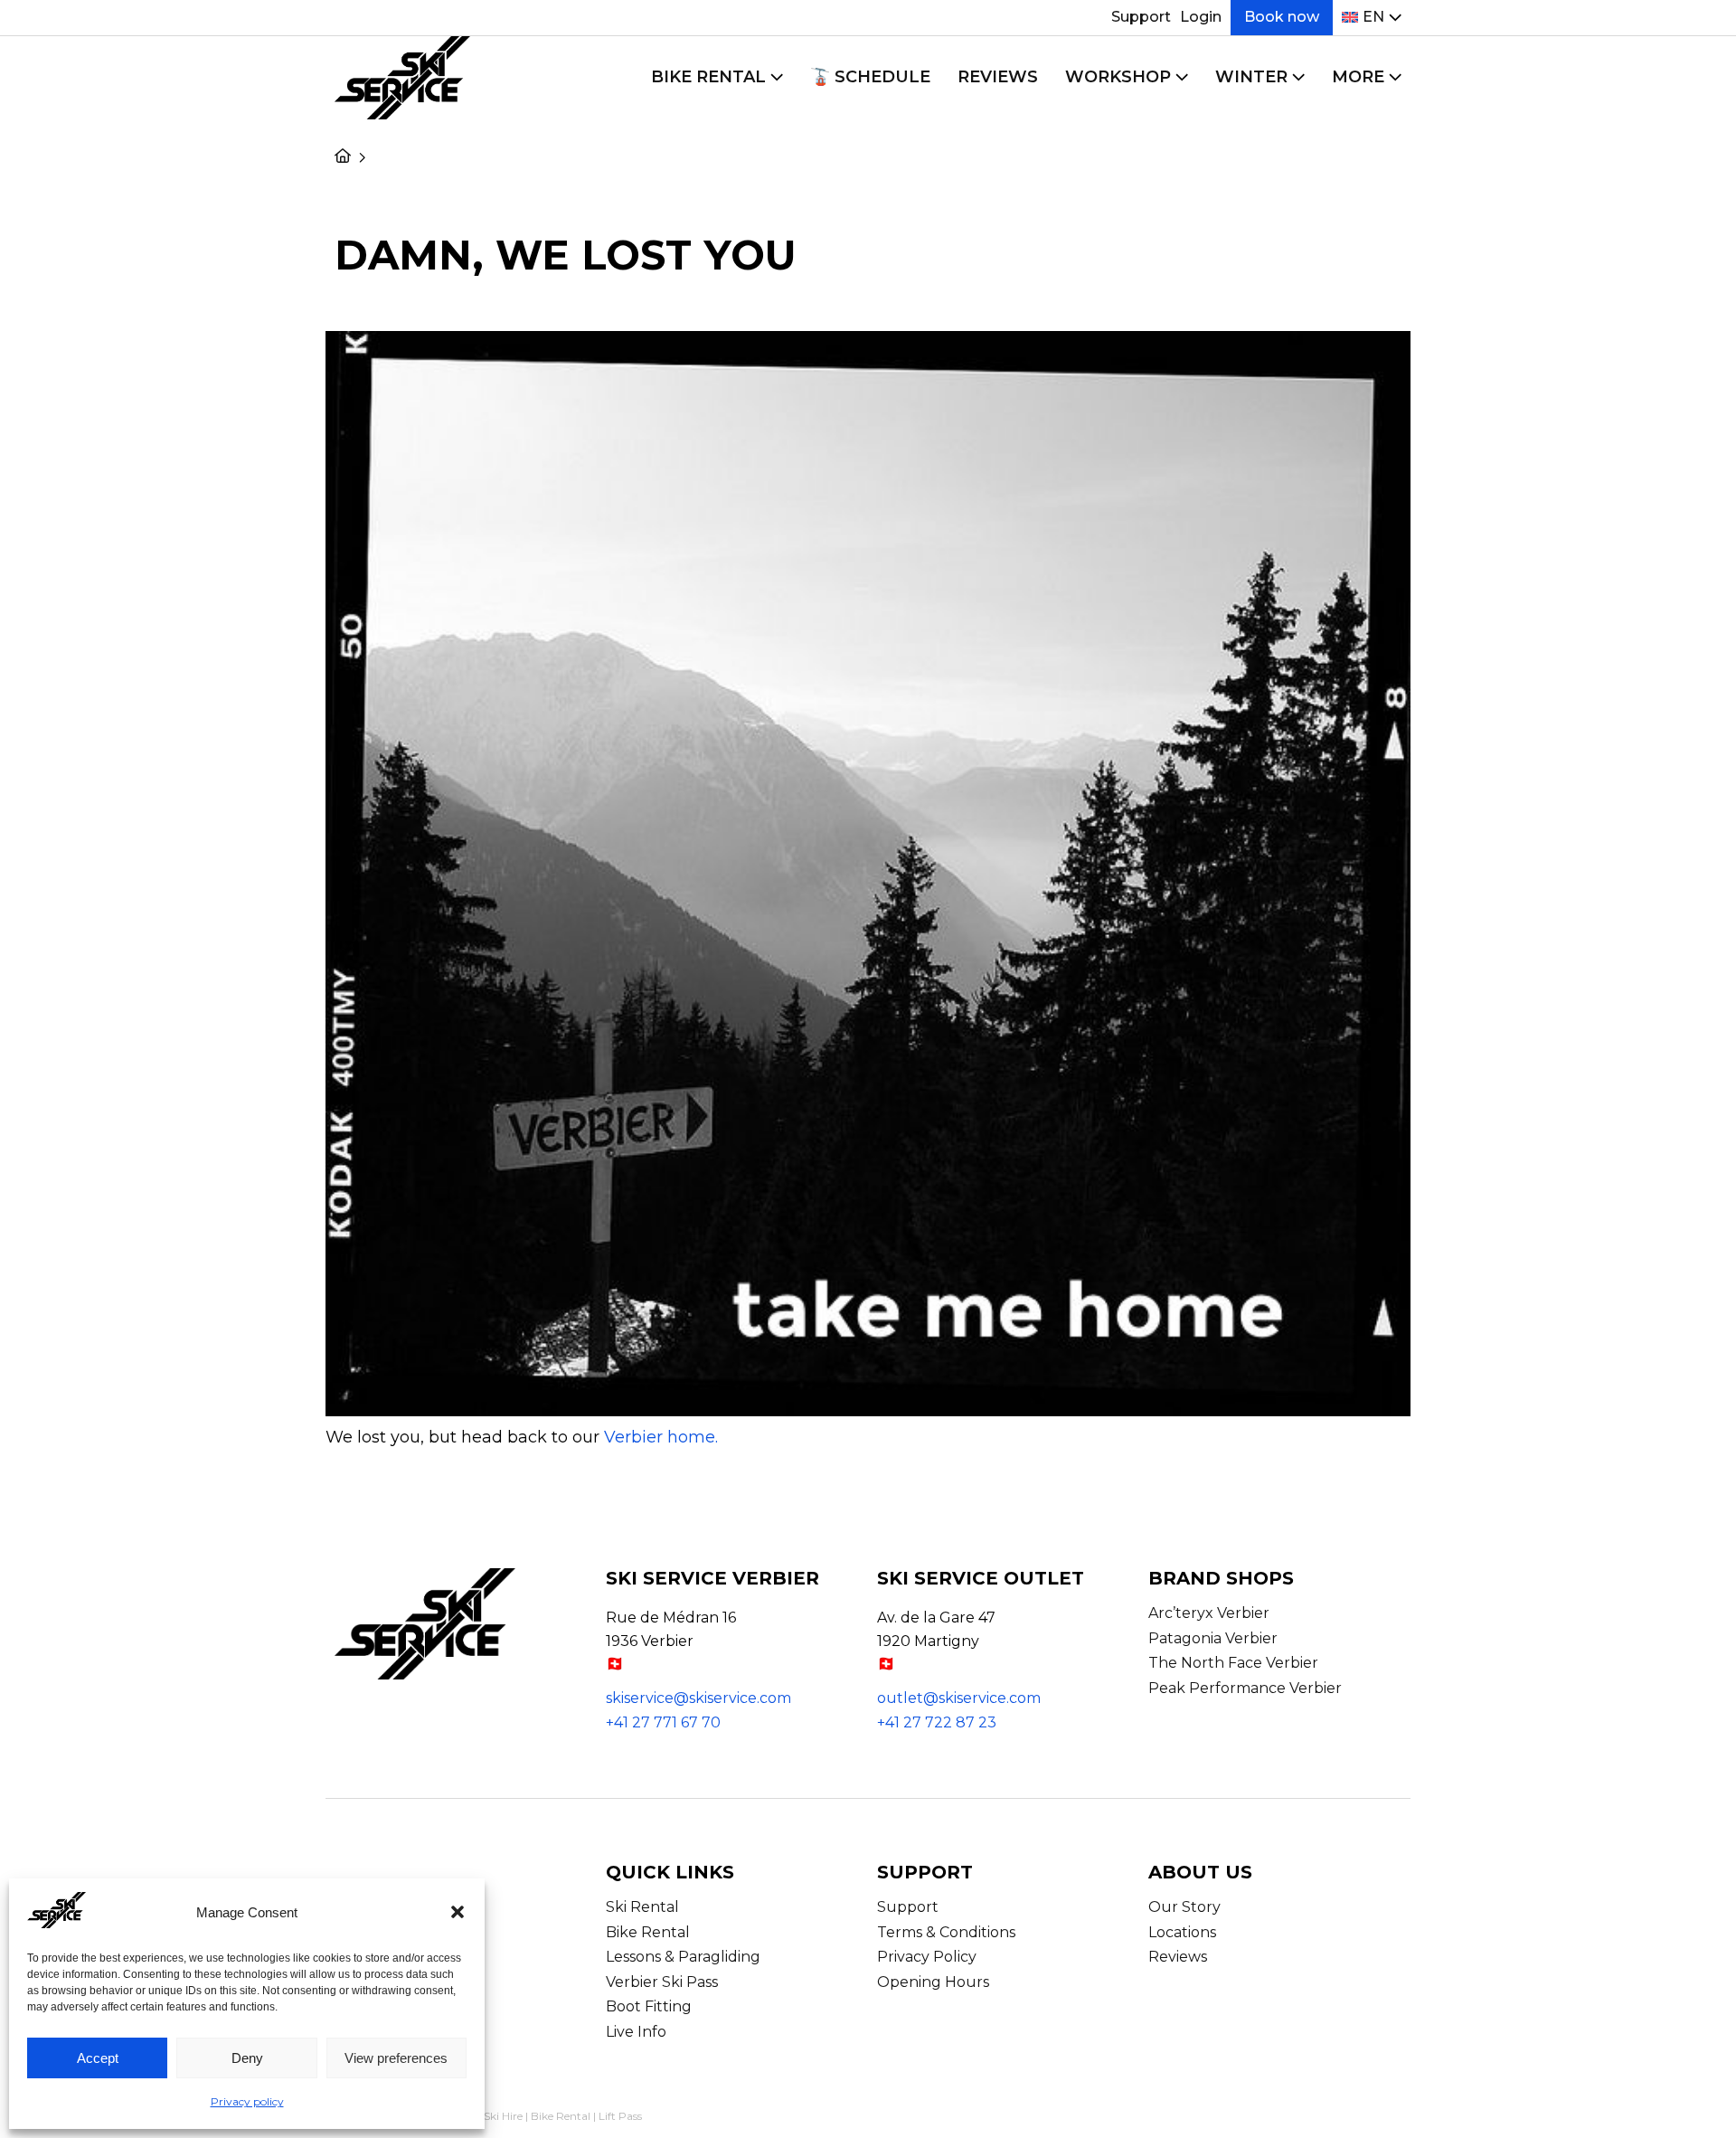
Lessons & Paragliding (683, 1957)
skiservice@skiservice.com (698, 1698)
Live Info (636, 2032)
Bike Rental (708, 77)
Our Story (1184, 1907)
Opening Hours (933, 1982)
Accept (98, 2058)
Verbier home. (661, 1437)
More (1358, 77)
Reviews (998, 77)
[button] (458, 1912)
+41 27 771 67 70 (663, 1722)
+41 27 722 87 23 (937, 1722)
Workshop (1118, 77)
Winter (1251, 77)
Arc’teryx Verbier (1209, 1613)
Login (1201, 17)
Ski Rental (642, 1907)
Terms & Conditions (946, 1932)
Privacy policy (247, 2101)
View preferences (396, 2058)
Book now (1282, 17)
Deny (247, 2058)
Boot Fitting (649, 2006)
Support (1141, 17)
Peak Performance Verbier (1245, 1688)
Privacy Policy (927, 1957)
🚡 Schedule (870, 77)
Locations (1182, 1932)
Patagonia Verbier (1213, 1638)
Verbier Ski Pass (662, 1982)
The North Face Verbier (1233, 1663)
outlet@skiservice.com (959, 1698)
